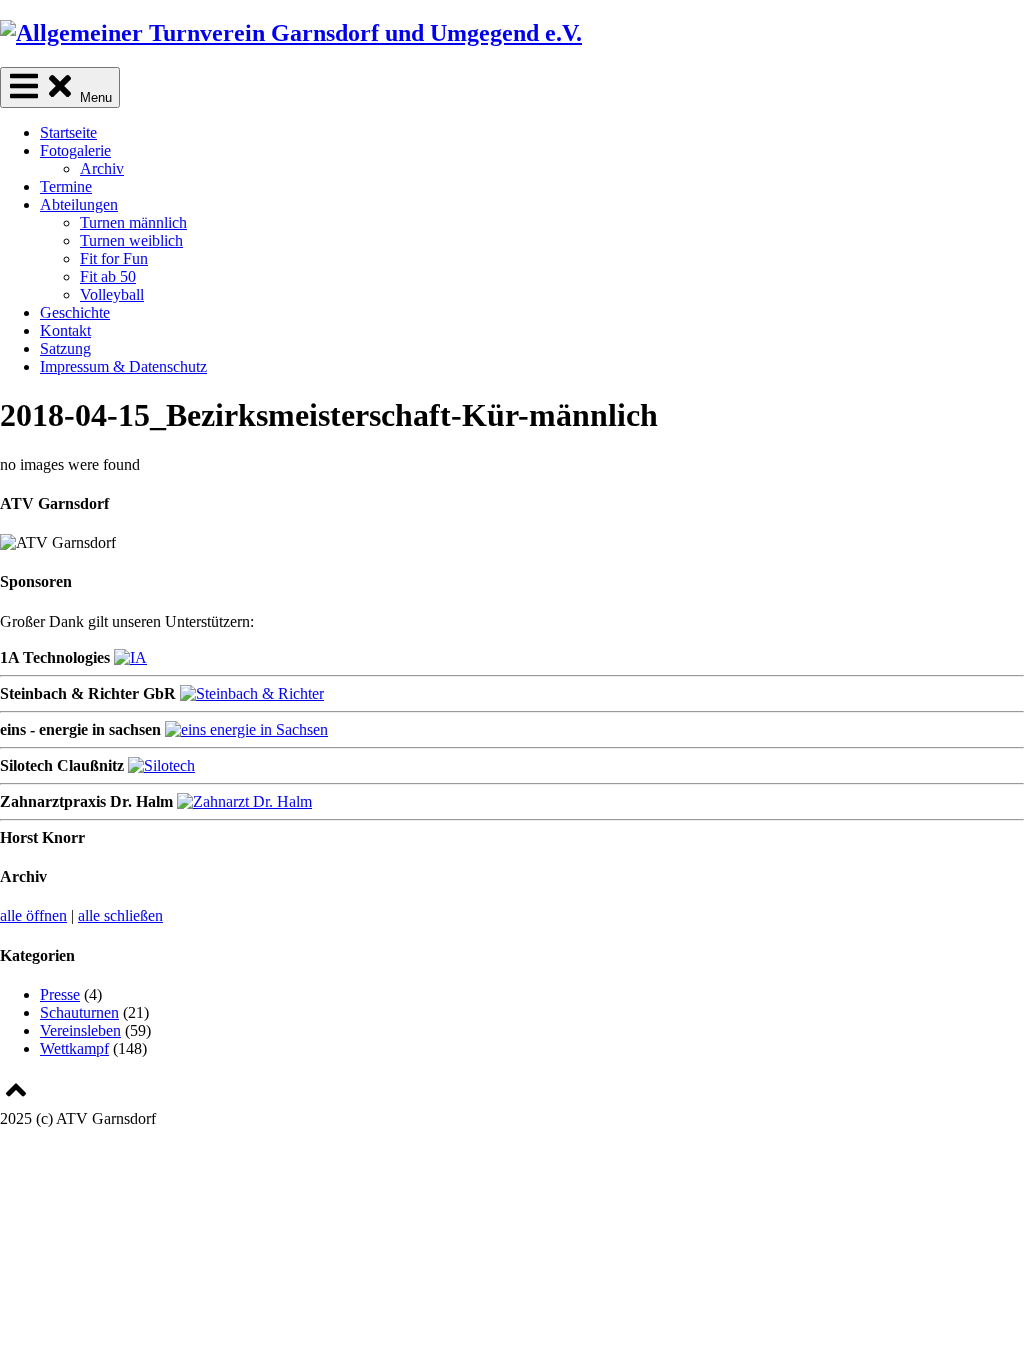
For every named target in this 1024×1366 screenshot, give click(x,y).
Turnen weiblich (131, 240)
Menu (94, 97)
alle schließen (120, 915)
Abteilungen (79, 204)
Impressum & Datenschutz (123, 366)
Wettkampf (74, 1048)
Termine (66, 186)
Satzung (65, 348)
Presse (60, 994)
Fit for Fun (114, 258)
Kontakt (65, 330)
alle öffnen (33, 915)
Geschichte (75, 312)
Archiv (102, 168)
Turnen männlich (133, 222)
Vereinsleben (80, 1030)
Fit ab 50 (108, 276)
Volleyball (112, 294)
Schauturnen (79, 1012)
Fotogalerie (75, 150)
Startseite (68, 132)
